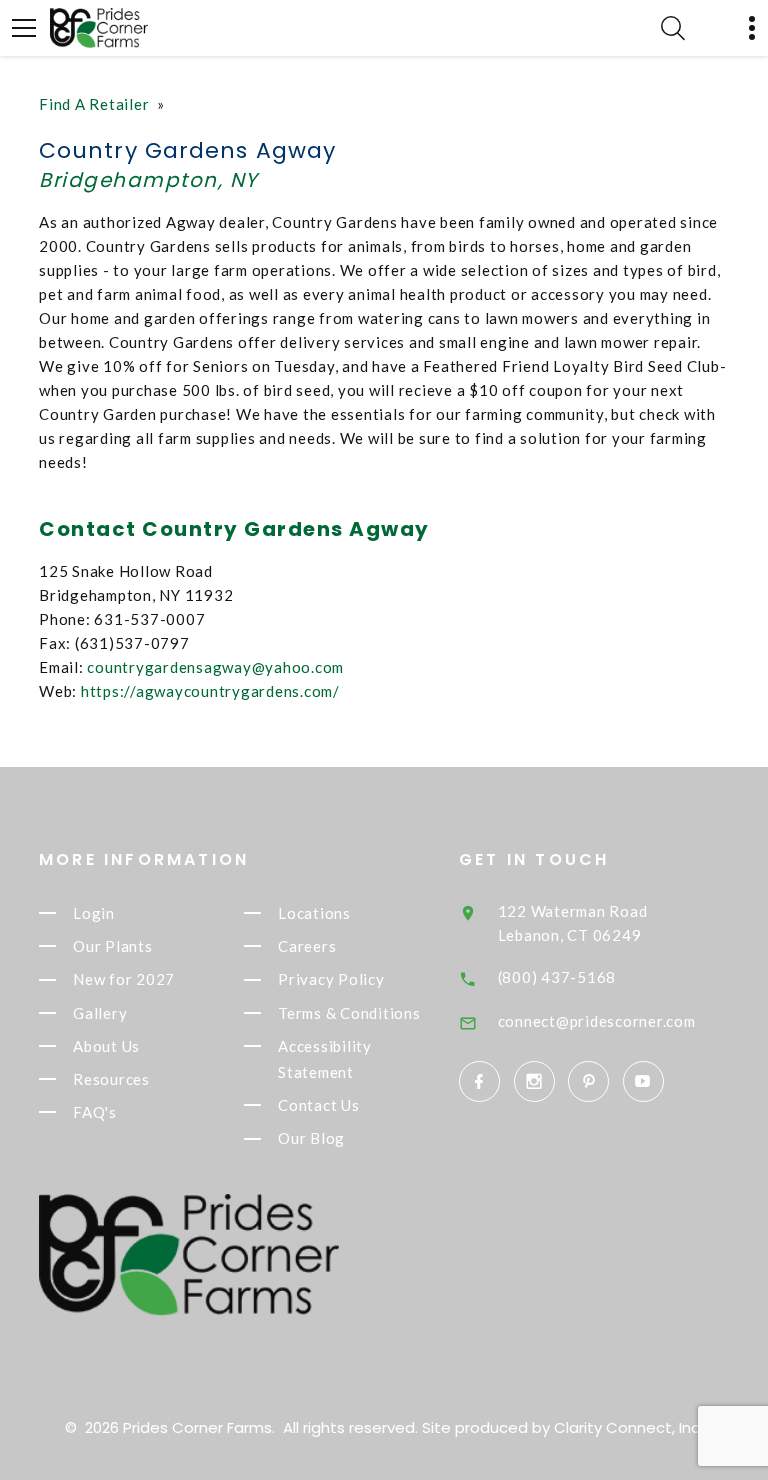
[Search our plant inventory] (673, 28)
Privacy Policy (331, 980)
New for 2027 (124, 980)
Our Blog (311, 1139)
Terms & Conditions (349, 1013)
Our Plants (113, 946)
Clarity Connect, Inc (627, 1427)
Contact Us (319, 1105)
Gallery (100, 1013)
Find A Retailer (94, 104)
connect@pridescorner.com (597, 1021)
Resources (111, 1079)
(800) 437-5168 (557, 977)
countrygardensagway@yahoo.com (215, 667)
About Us (106, 1046)
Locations (314, 913)
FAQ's (95, 1112)
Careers (307, 946)
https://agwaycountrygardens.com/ (210, 691)
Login (94, 913)
